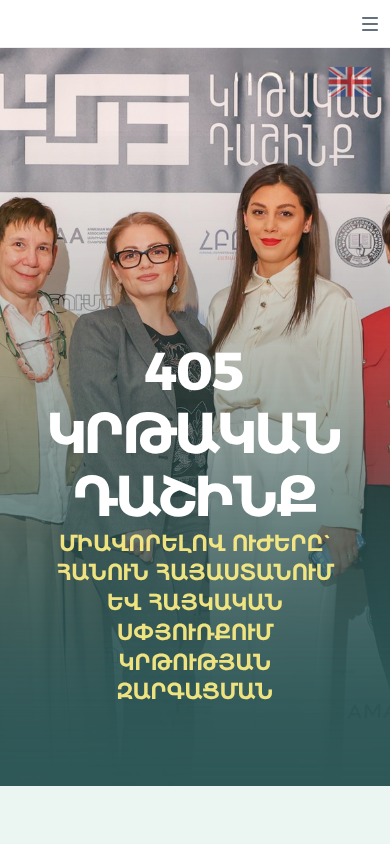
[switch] (370, 24)
